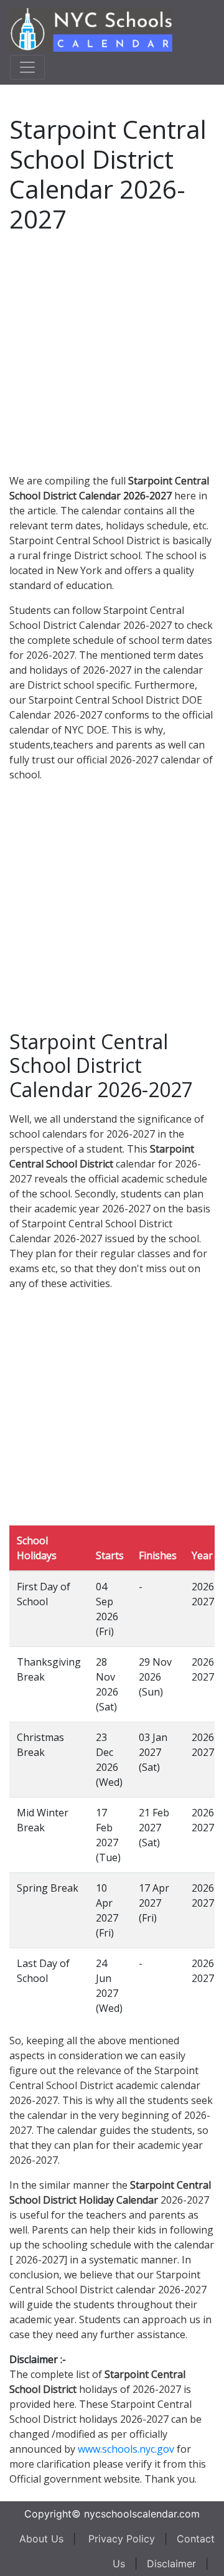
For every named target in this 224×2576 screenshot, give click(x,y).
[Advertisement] (112, 351)
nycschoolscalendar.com (142, 2514)
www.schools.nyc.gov (126, 2449)
